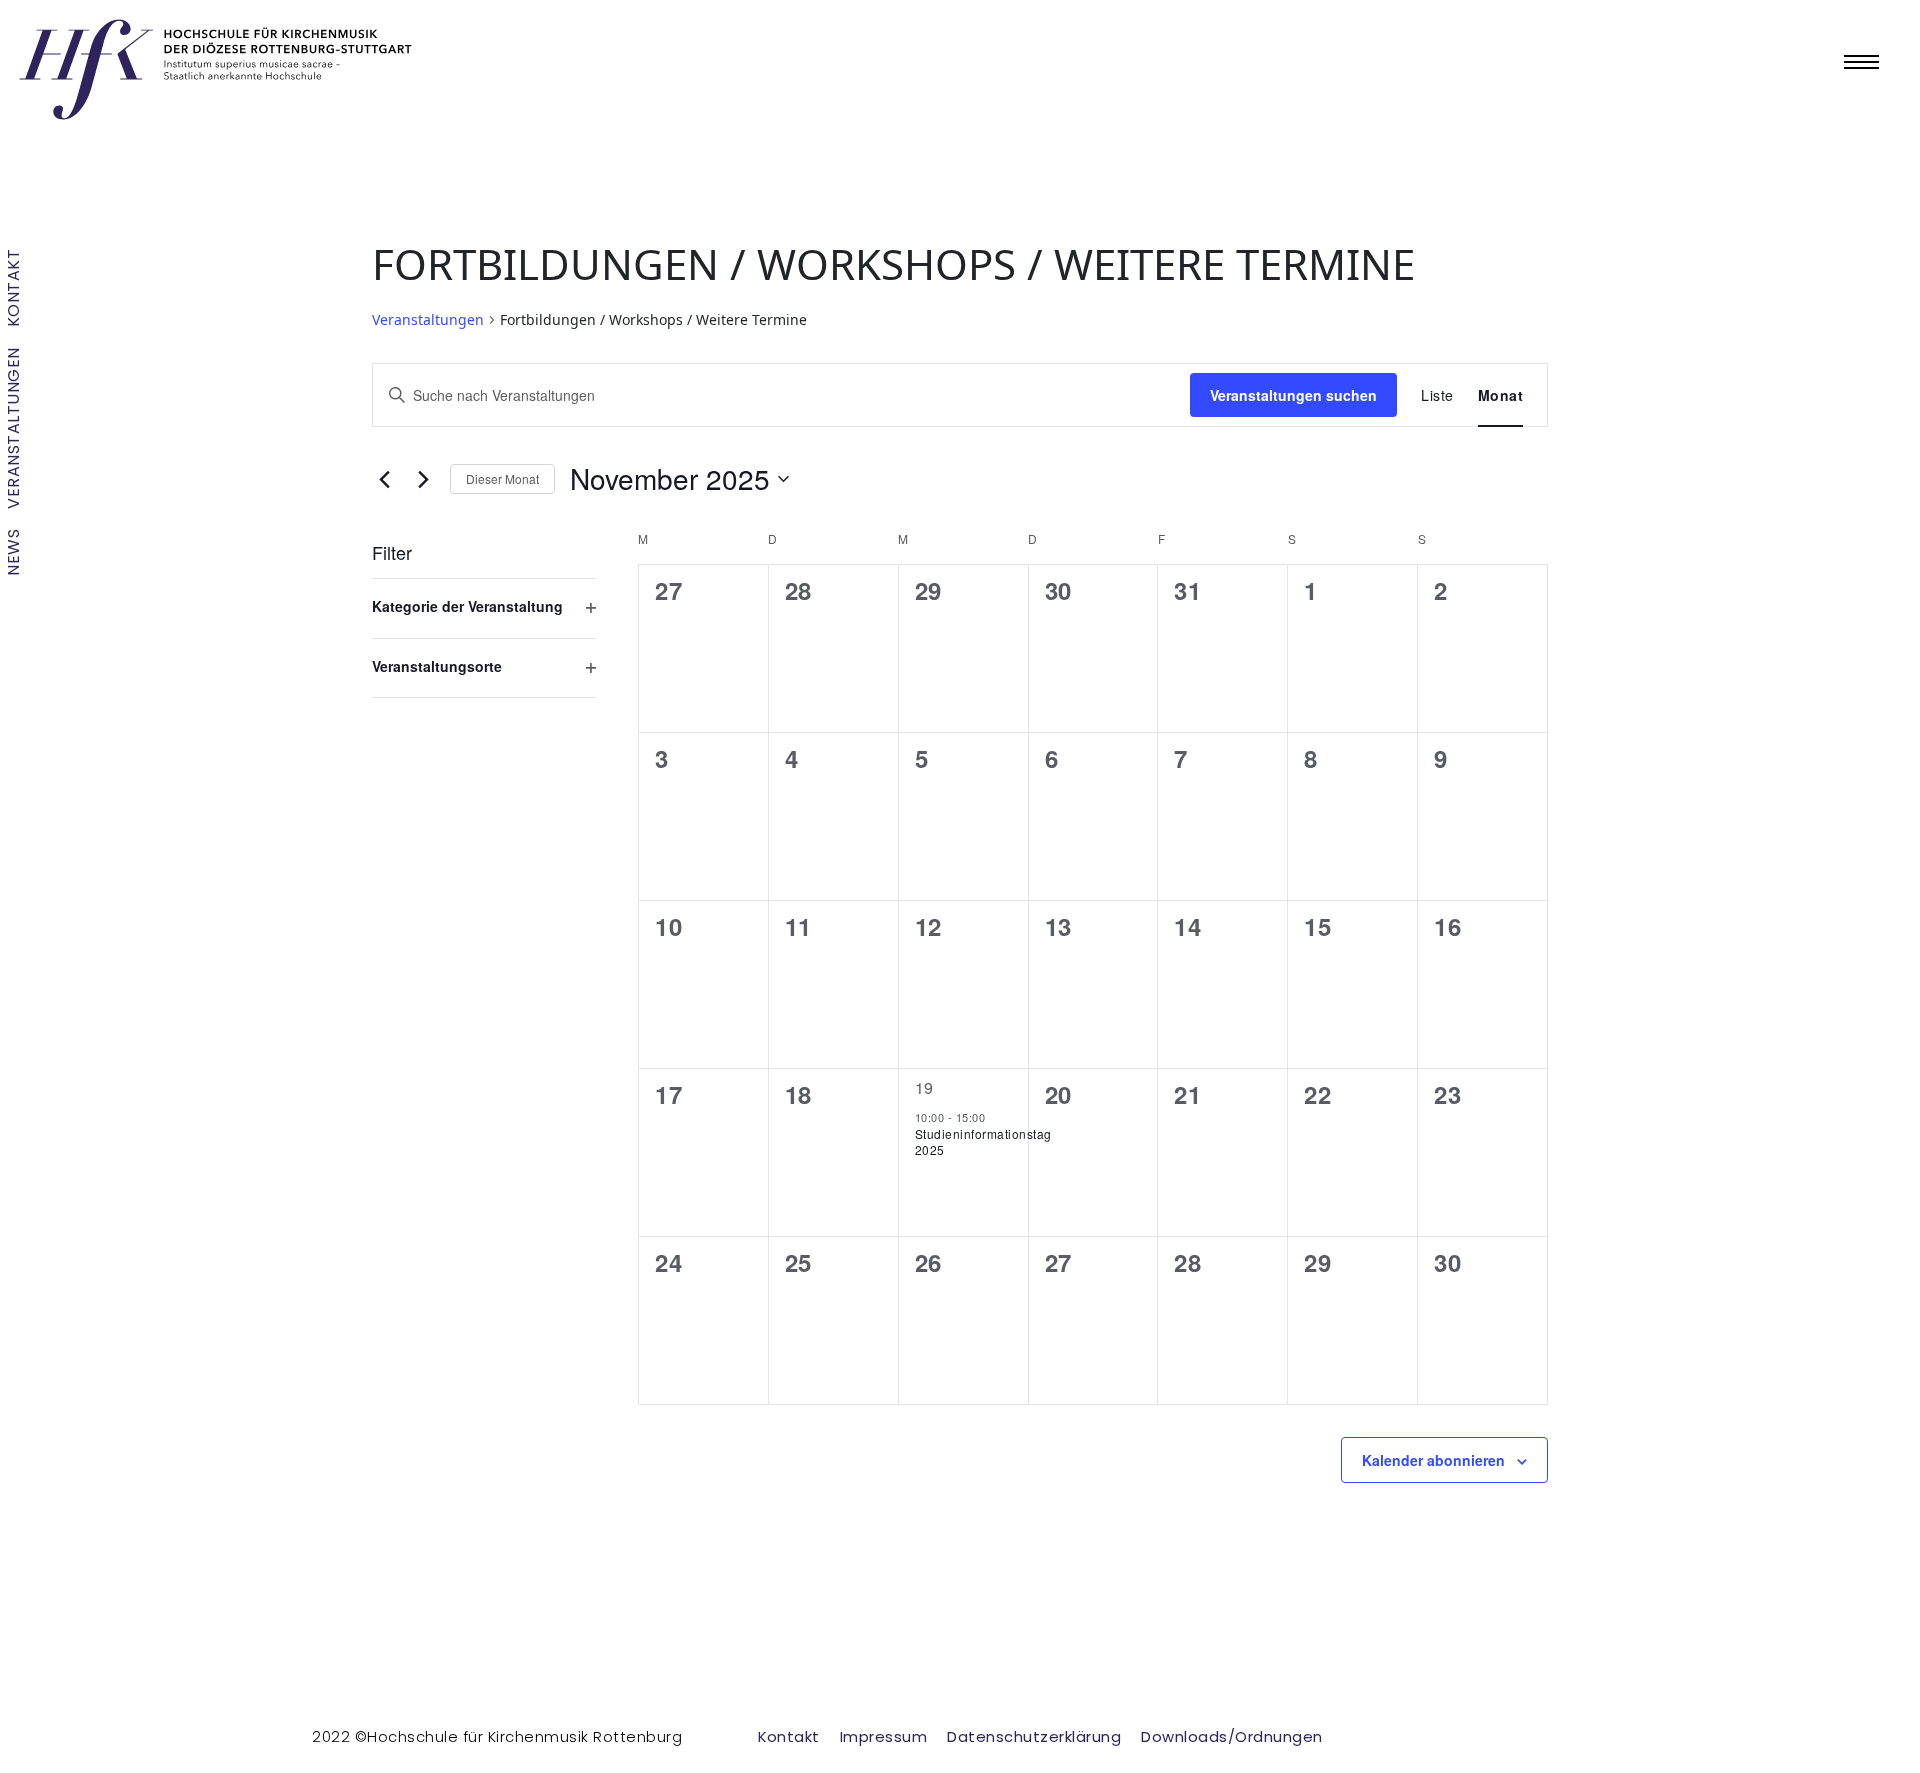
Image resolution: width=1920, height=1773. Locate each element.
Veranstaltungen (13, 429)
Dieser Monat (502, 478)
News (13, 552)
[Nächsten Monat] (423, 479)
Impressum (884, 1736)
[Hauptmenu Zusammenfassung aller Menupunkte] (1861, 62)
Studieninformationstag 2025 (983, 1142)
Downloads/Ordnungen (1232, 1736)
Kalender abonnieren (1433, 1460)
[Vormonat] (384, 479)
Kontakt (13, 288)
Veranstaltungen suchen (1293, 395)
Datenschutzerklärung (1034, 1736)
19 (924, 1087)
